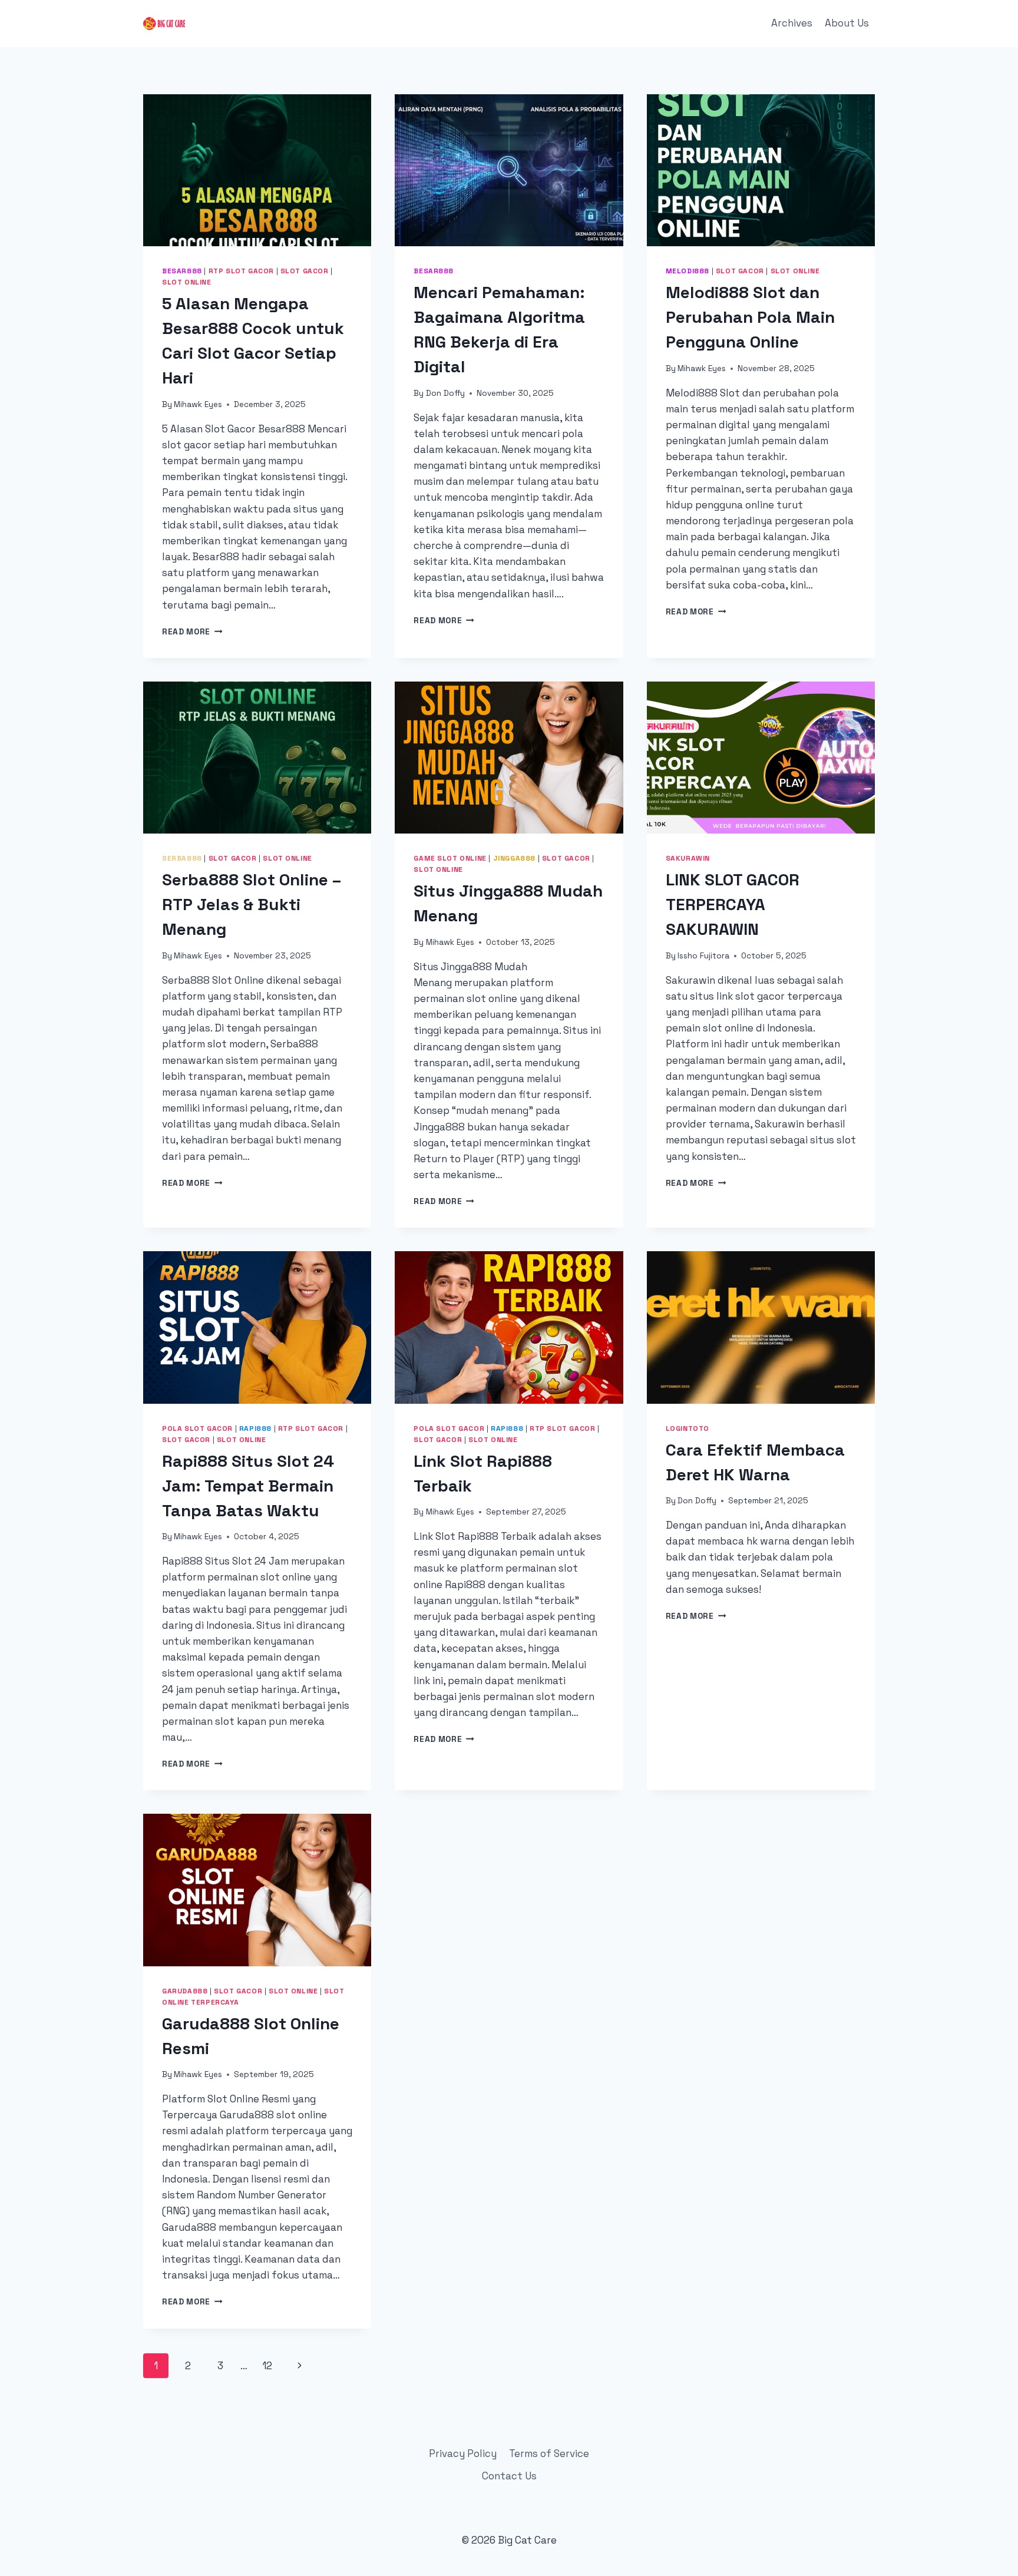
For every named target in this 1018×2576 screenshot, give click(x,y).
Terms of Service (549, 2453)
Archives (792, 23)
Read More (192, 632)
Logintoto (688, 1428)
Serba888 (182, 858)
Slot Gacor (305, 271)
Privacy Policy (463, 2453)
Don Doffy (445, 393)
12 (267, 2366)
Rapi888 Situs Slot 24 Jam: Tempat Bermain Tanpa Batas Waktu (248, 1486)
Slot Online (187, 282)
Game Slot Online (450, 858)
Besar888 (182, 271)
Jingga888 (514, 858)
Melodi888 (688, 271)
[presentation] (257, 170)
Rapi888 (255, 1428)
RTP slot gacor (241, 271)
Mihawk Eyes (198, 404)
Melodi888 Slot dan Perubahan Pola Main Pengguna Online (750, 317)
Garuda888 (185, 1991)
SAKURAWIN (688, 858)
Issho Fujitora (703, 956)
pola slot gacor (197, 1428)
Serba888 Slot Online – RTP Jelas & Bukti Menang (252, 904)
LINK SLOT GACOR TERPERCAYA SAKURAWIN (733, 904)
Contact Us (509, 2476)
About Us (847, 23)
